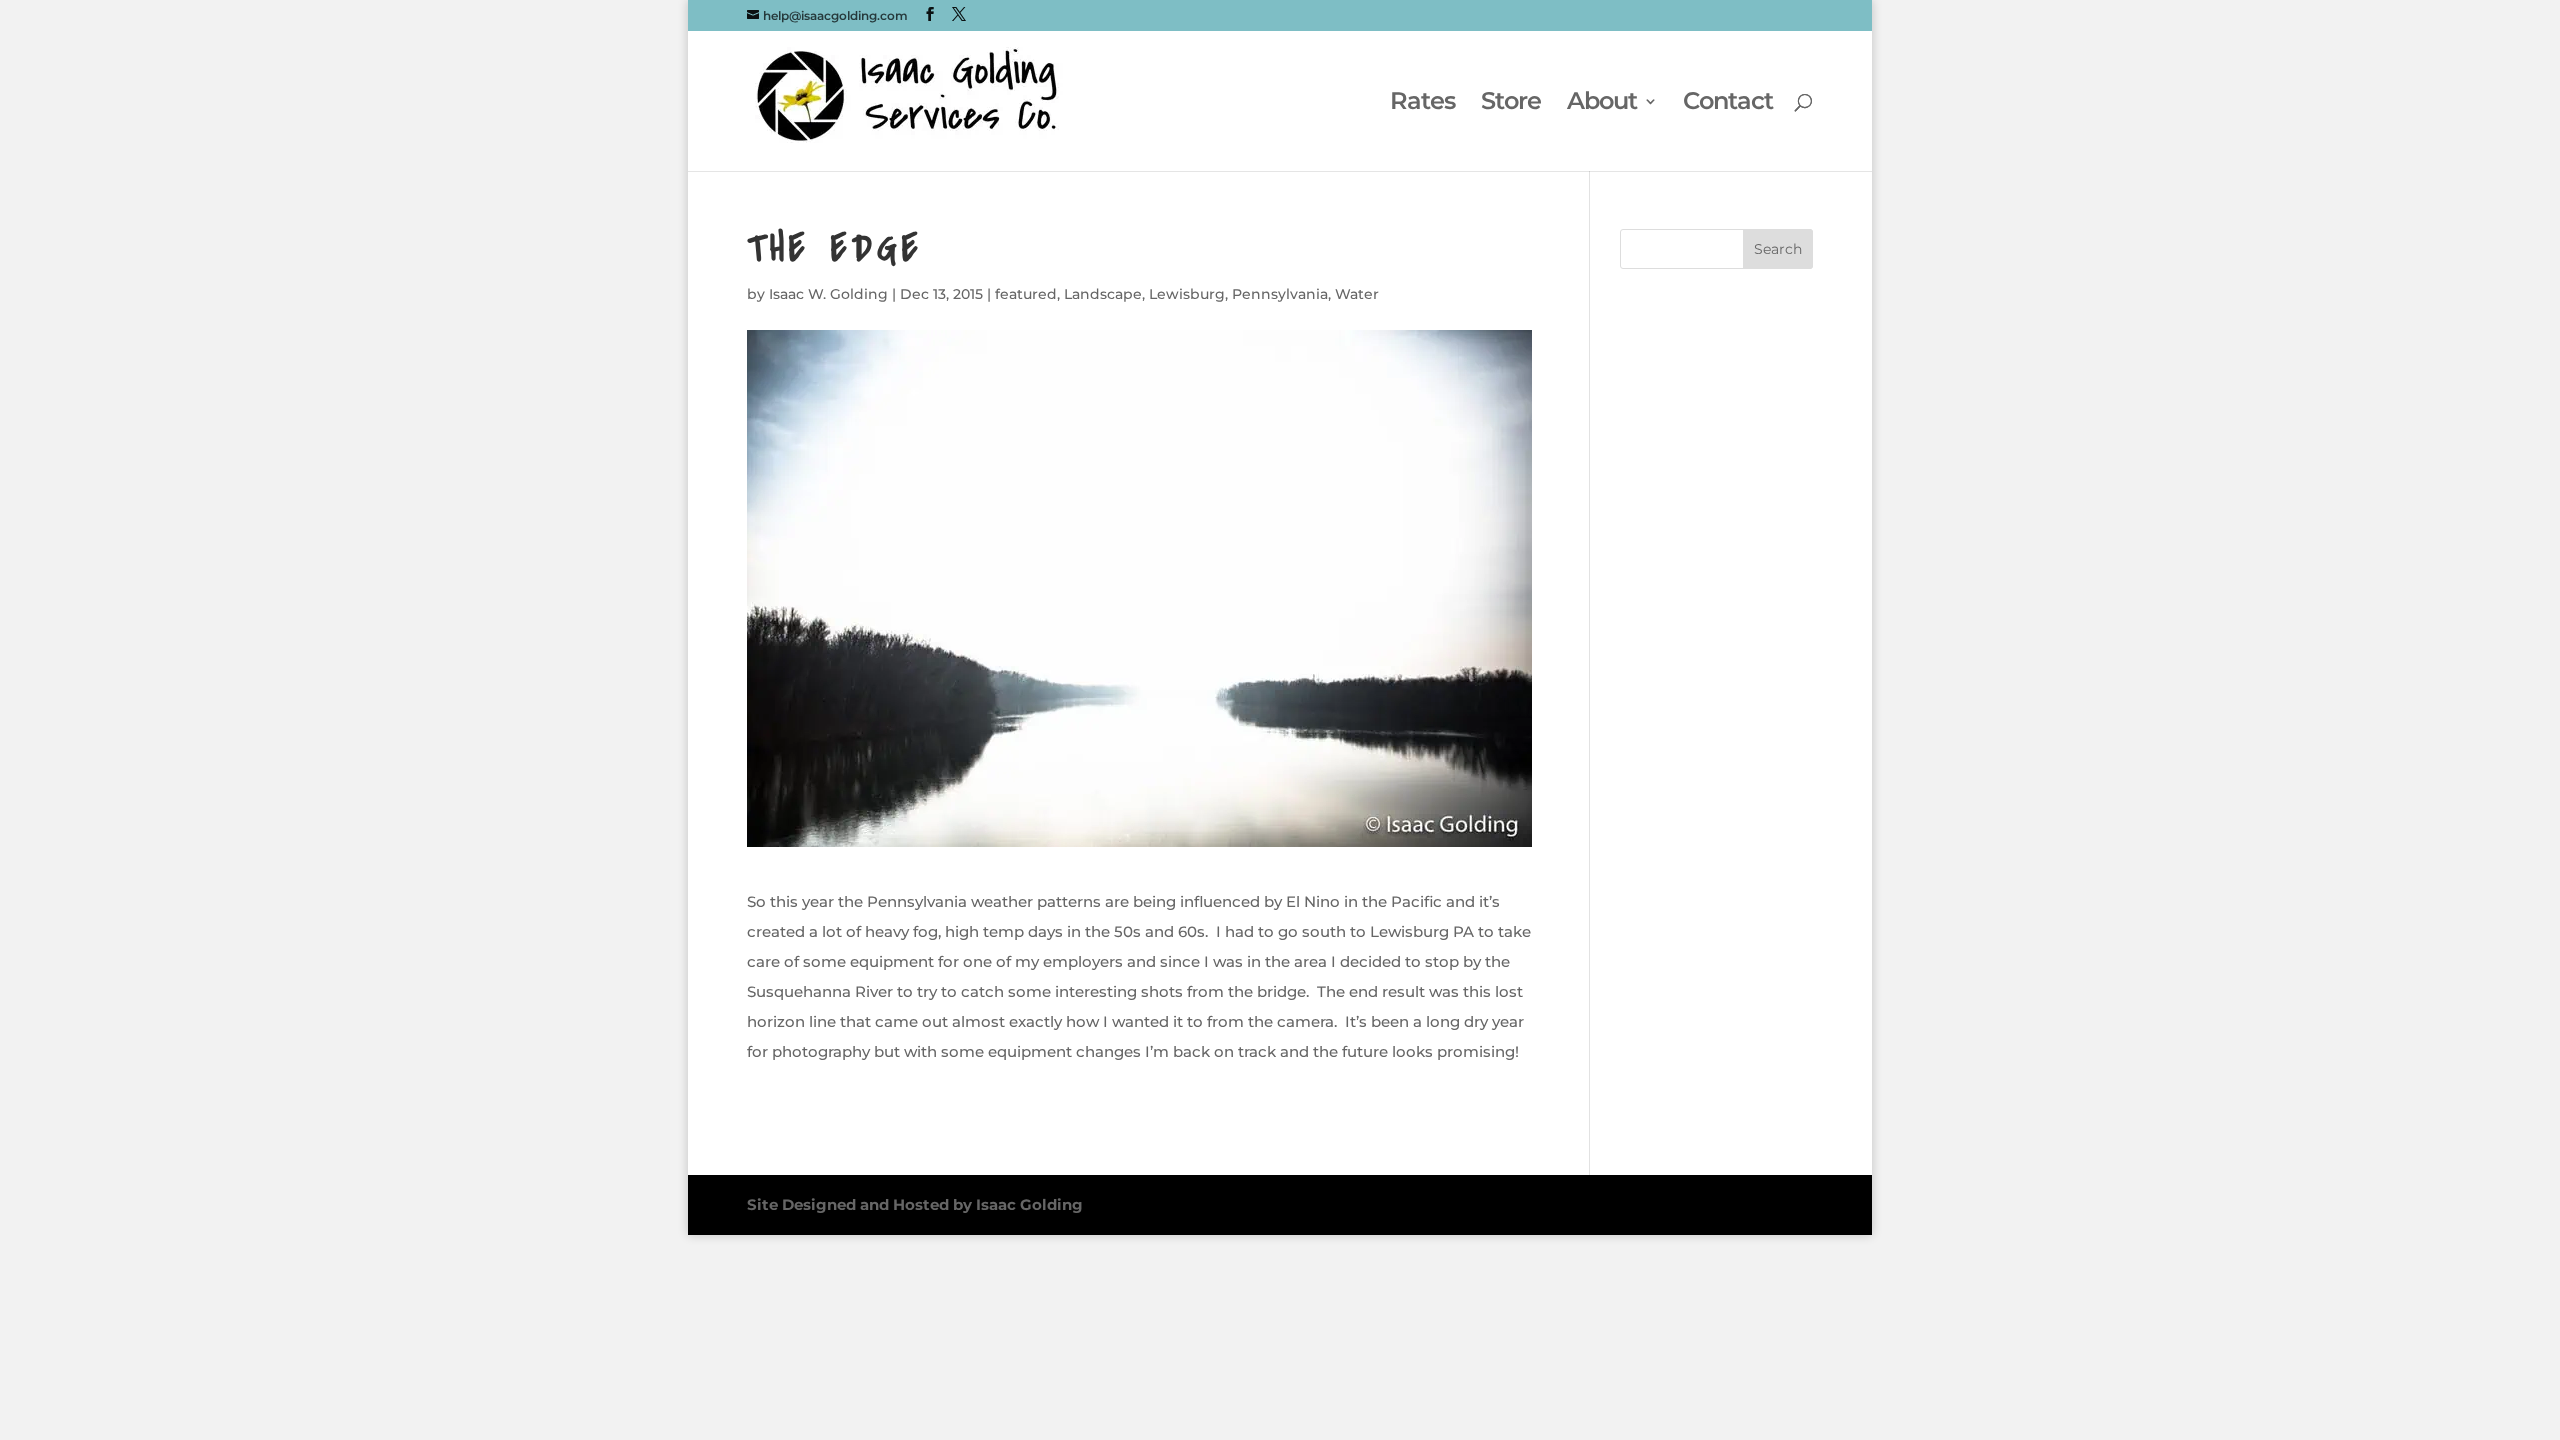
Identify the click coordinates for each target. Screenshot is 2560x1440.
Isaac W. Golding (828, 294)
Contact (1728, 104)
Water (1357, 294)
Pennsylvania (1280, 294)
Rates (1422, 104)
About (1602, 104)
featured (1026, 294)
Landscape (1103, 294)
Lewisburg (1187, 294)
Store (1511, 104)
